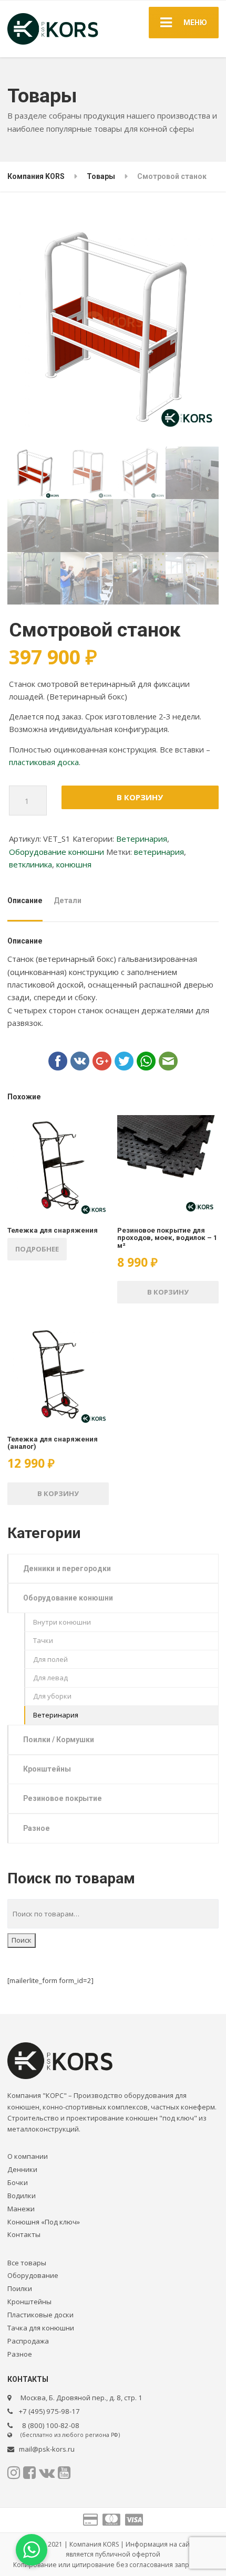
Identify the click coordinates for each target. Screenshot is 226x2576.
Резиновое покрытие (63, 1798)
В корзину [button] (168, 1292)
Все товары (27, 2263)
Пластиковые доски (40, 2315)
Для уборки (52, 1696)
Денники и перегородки (67, 1568)
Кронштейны (47, 1769)
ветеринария (159, 852)
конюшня (74, 864)
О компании (28, 2156)
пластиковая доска (44, 762)
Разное (37, 1828)
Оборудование (33, 2275)
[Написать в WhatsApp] (32, 2550)
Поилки (20, 2288)
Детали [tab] (68, 900)
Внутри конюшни (62, 1622)
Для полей (50, 1659)
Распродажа (28, 2341)
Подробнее (37, 1249)
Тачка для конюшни (41, 2328)
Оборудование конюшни (56, 852)
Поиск (22, 1940)
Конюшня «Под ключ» (44, 2222)
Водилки (22, 2196)
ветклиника (30, 864)
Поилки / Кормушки (59, 1740)
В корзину (140, 797)
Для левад (50, 1678)
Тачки (43, 1640)
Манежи (21, 2209)
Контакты (24, 2234)
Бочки (18, 2182)
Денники (22, 2169)
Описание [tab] (25, 900)
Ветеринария (142, 839)
